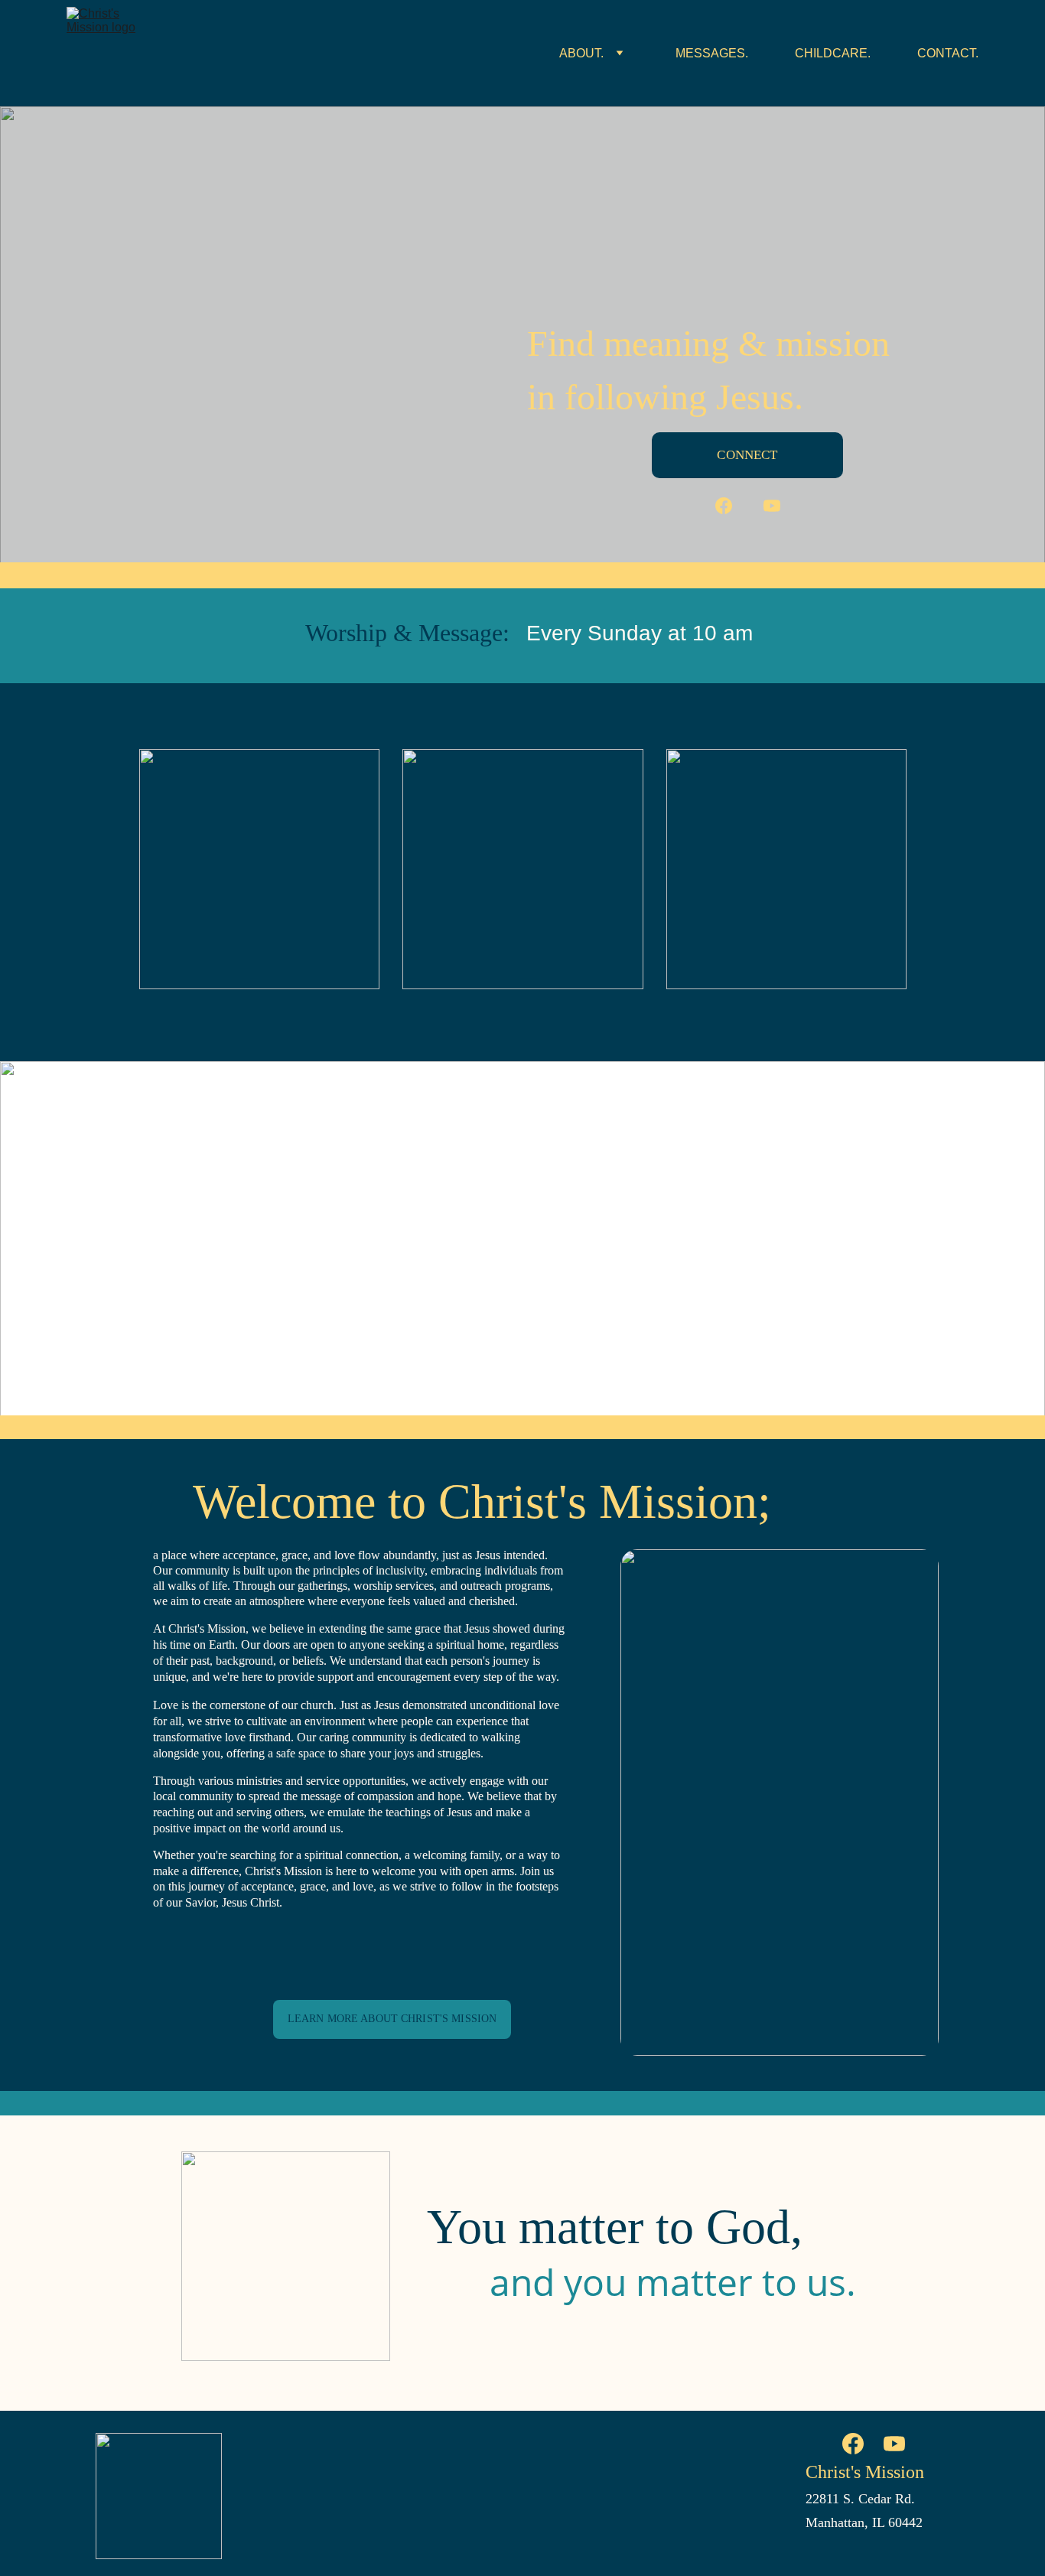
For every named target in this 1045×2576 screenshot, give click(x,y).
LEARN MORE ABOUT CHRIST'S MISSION (392, 2019)
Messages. (712, 53)
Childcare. (833, 53)
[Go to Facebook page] (731, 506)
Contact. (948, 53)
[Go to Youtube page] (772, 506)
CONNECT (747, 455)
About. (581, 53)
